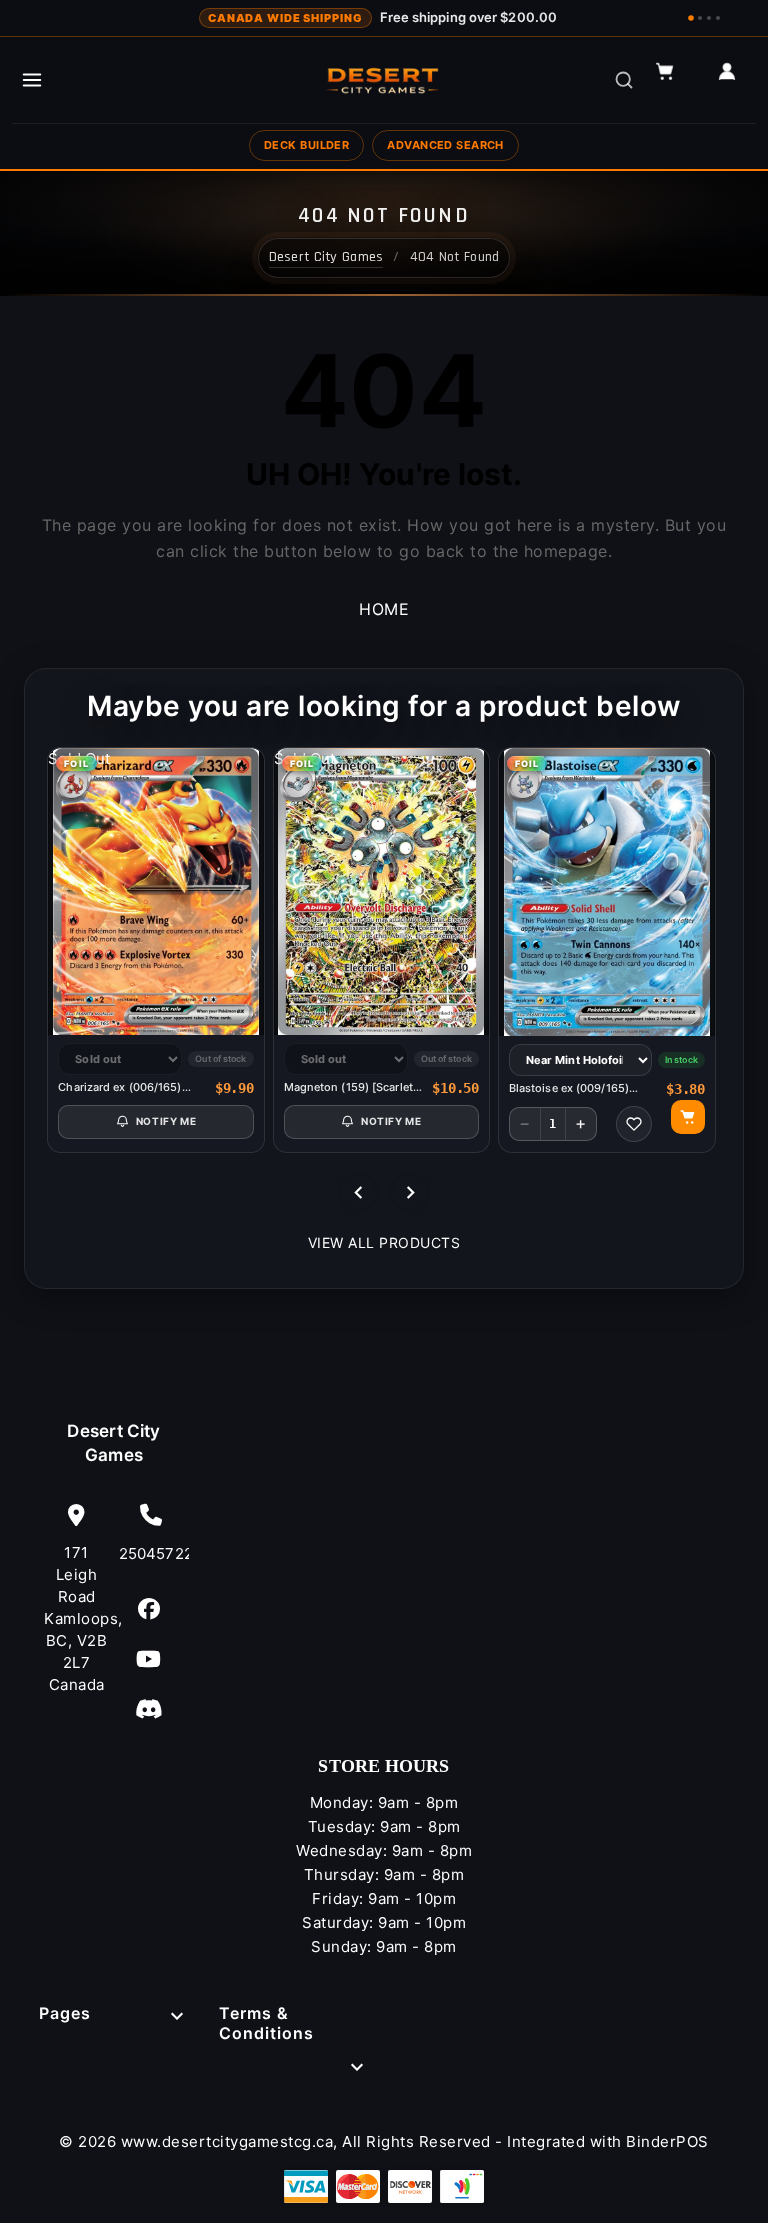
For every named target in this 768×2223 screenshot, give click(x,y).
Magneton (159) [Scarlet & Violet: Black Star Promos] (354, 1087)
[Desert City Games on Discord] (149, 1708)
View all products (384, 1242)
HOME (384, 609)
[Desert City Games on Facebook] (149, 1608)
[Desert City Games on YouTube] (149, 1658)
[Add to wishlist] (634, 1124)
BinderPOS (667, 2141)
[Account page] (736, 80)
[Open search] (624, 80)
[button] (674, 80)
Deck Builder (306, 145)
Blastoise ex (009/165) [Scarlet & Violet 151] (569, 1088)
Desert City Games (113, 1443)
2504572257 (151, 1553)
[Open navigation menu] (32, 80)
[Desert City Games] (384, 80)
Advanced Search (445, 145)
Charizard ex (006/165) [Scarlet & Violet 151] (119, 1087)
